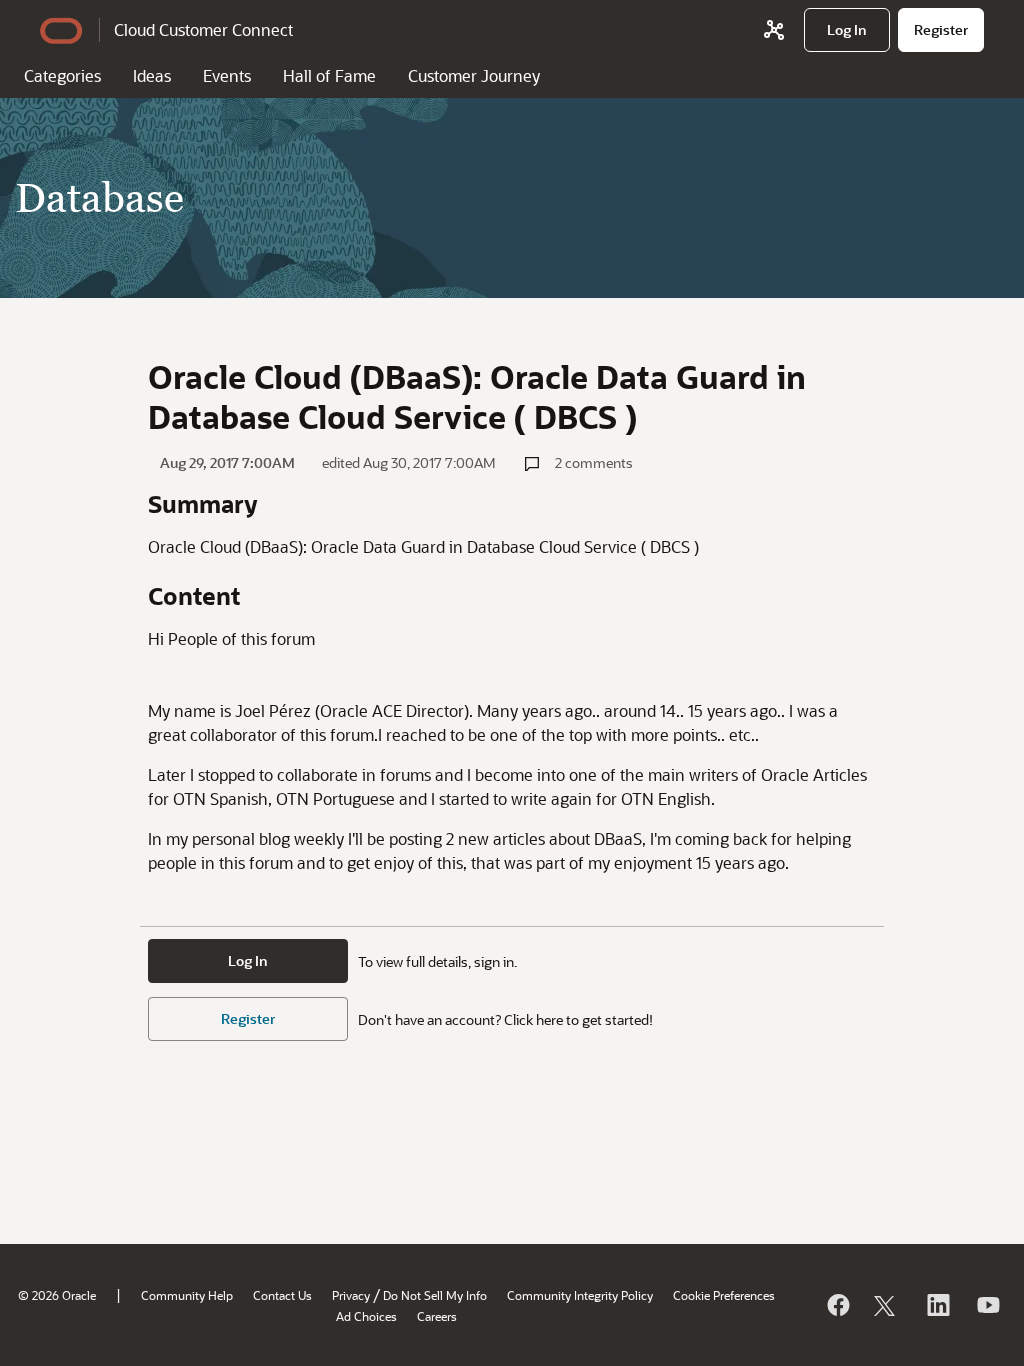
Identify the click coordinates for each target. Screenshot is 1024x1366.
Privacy (351, 1295)
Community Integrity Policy (580, 1295)
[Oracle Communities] (774, 30)
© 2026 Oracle (57, 1295)
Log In (248, 960)
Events (227, 75)
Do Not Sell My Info (435, 1295)
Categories (62, 75)
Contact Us (282, 1295)
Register (248, 1018)
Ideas (152, 75)
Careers (437, 1316)
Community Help (187, 1295)
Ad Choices (366, 1316)
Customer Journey (474, 75)
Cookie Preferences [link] (724, 1295)
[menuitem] (847, 30)
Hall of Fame (329, 75)
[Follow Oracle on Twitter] (887, 1305)
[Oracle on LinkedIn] (937, 1305)
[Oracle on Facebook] (837, 1305)
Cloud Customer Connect (203, 29)
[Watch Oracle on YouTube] (987, 1305)
